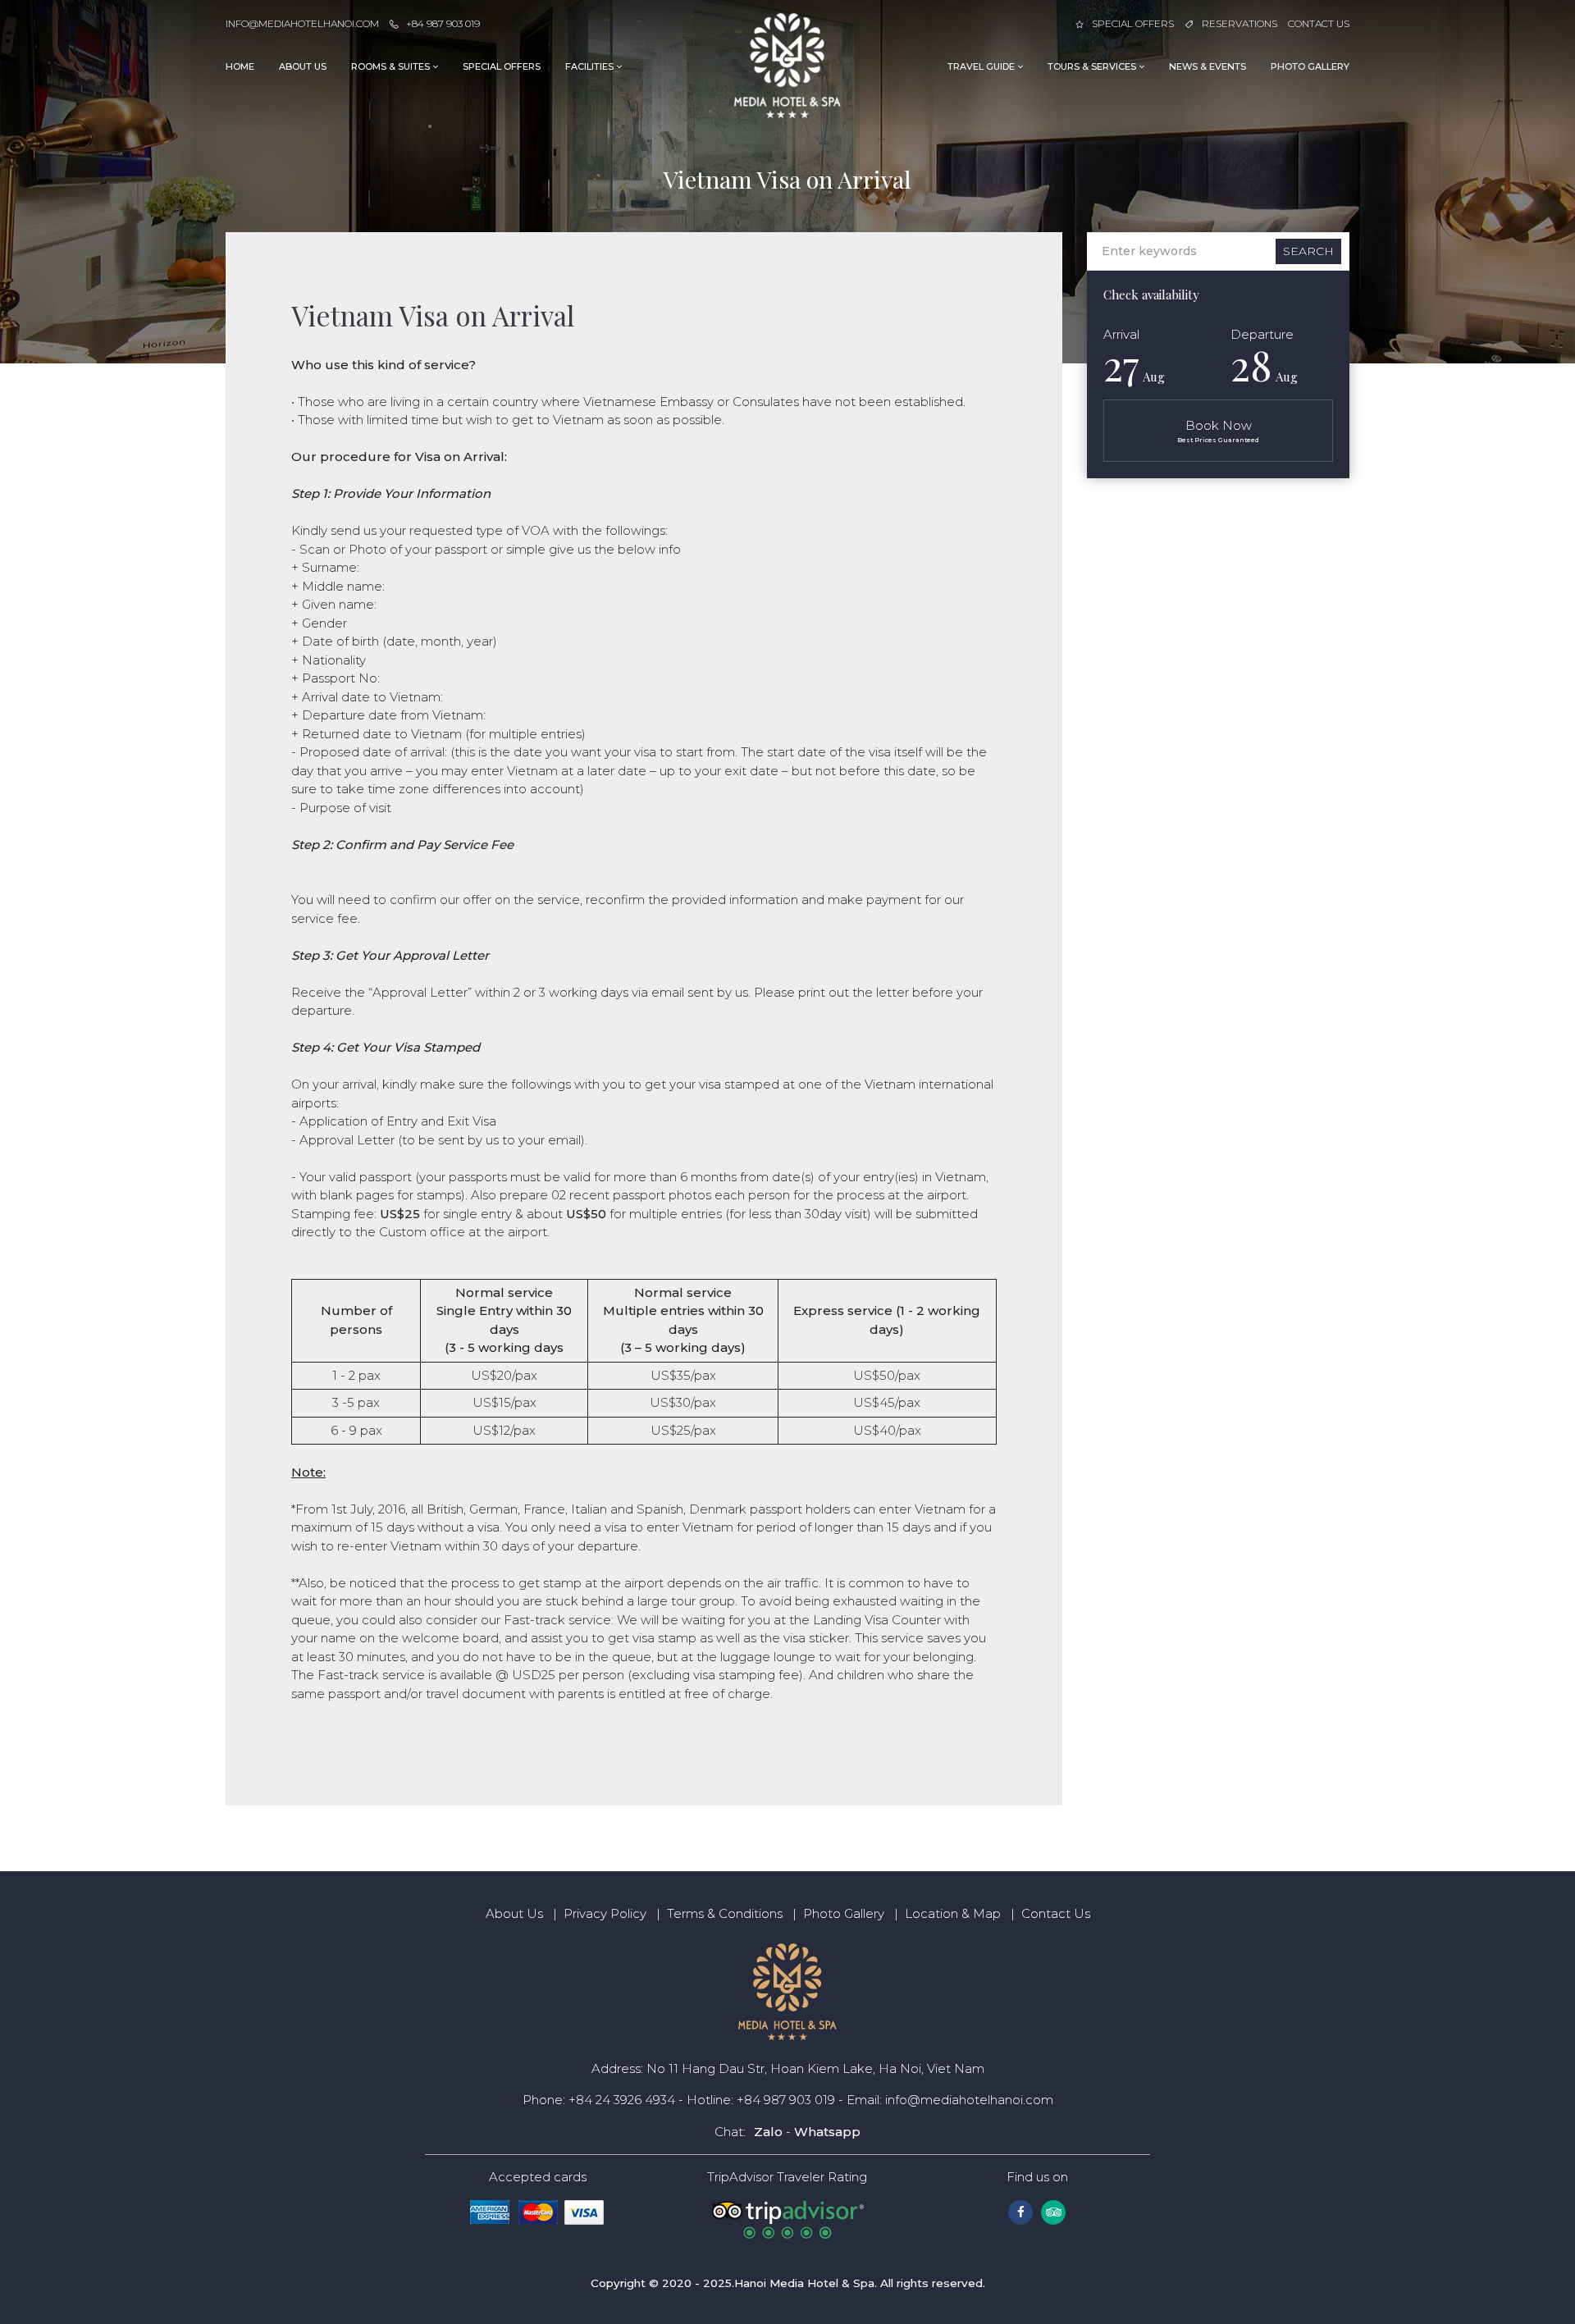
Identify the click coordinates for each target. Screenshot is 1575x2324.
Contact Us (1319, 23)
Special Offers (1133, 23)
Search (1308, 251)
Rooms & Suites (392, 66)
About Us (303, 66)
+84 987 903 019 (443, 23)
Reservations (1239, 23)
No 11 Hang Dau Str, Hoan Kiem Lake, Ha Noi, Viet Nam (815, 2068)
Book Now (1218, 431)
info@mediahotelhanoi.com (302, 23)
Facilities (591, 66)
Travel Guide (982, 66)
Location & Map (953, 1913)
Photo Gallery (1310, 66)
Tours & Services (1093, 66)
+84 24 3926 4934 (622, 2100)
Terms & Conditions (725, 1913)
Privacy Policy (605, 1913)
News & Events (1207, 66)
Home (240, 66)
